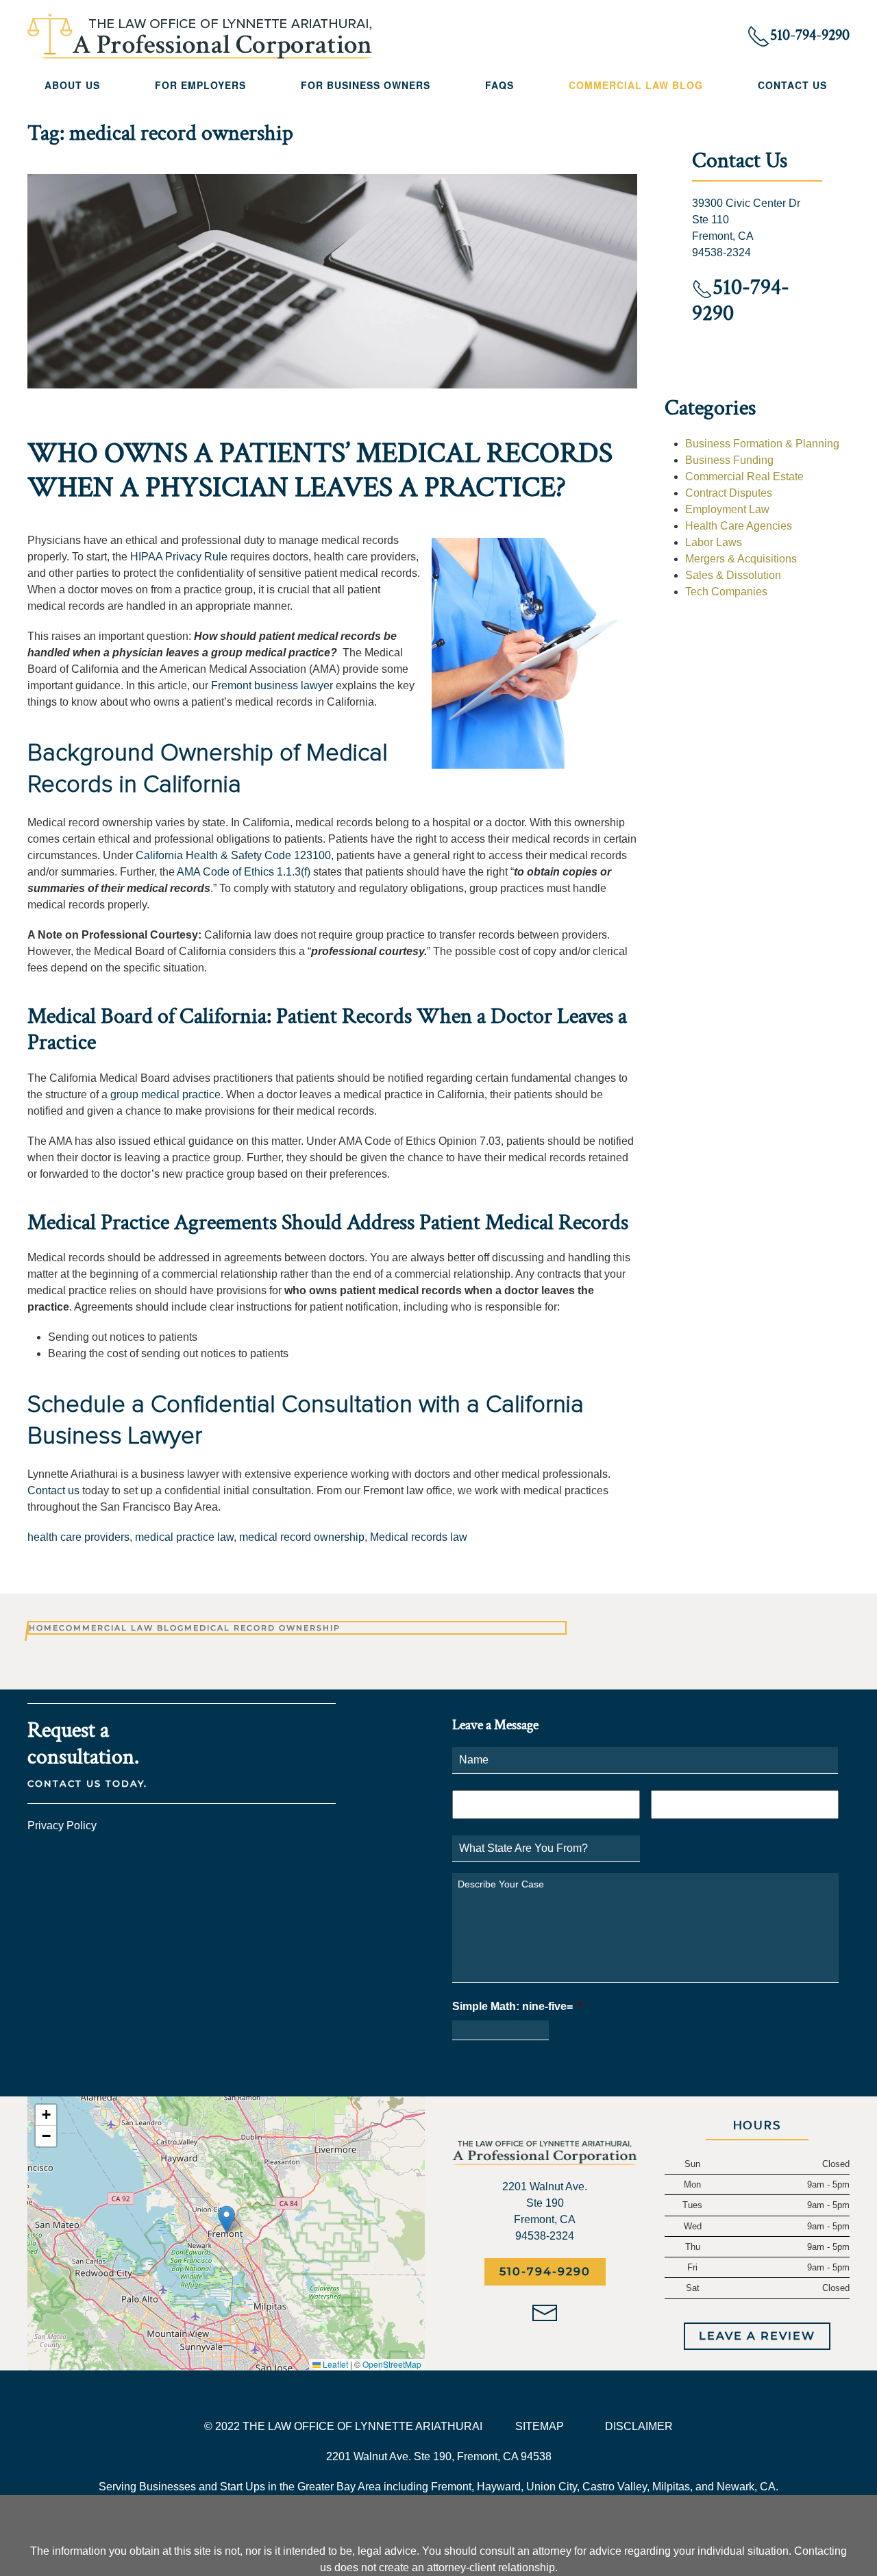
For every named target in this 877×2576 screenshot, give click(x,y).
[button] (226, 2219)
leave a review (757, 2336)
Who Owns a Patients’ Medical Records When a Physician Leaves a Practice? (320, 470)
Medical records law (419, 1537)
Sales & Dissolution (733, 575)
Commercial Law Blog (636, 85)
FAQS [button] (499, 85)
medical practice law (184, 1537)
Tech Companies (726, 592)
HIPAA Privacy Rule (179, 557)
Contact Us (792, 85)
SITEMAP (540, 2426)
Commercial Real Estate (744, 476)
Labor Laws (714, 542)
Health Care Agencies (739, 526)
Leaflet (334, 2364)
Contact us (53, 1490)
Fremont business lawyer (272, 685)
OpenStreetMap (392, 2364)
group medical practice (165, 1094)
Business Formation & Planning (762, 444)
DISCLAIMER (639, 2426)
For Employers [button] (200, 85)
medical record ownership (302, 1537)
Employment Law (727, 509)
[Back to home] (200, 36)
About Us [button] (72, 85)
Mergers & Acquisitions (741, 559)
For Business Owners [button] (366, 85)
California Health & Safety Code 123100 (233, 855)
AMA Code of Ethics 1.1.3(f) (244, 872)
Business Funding (729, 460)
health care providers (78, 1537)
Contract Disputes (729, 493)
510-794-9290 (545, 2271)
